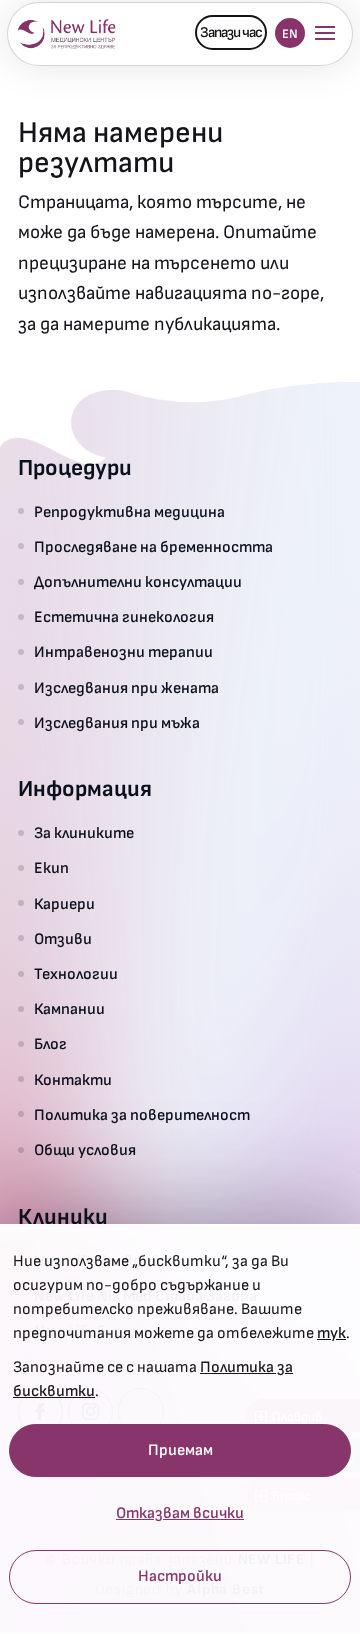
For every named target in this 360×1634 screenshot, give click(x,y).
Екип (51, 868)
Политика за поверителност (142, 1115)
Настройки (180, 1577)
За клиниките (84, 833)
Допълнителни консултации (138, 582)
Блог (50, 1044)
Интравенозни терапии (123, 652)
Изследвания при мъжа (117, 723)
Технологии (76, 974)
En (290, 34)
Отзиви (63, 939)
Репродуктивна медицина (129, 512)
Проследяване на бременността (153, 547)
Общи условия (85, 1150)
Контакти (73, 1080)
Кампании (69, 1009)
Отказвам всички (180, 1514)
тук (331, 1333)
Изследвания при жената (126, 688)
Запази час (231, 32)
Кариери (64, 904)
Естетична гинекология (124, 617)
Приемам (180, 1450)
